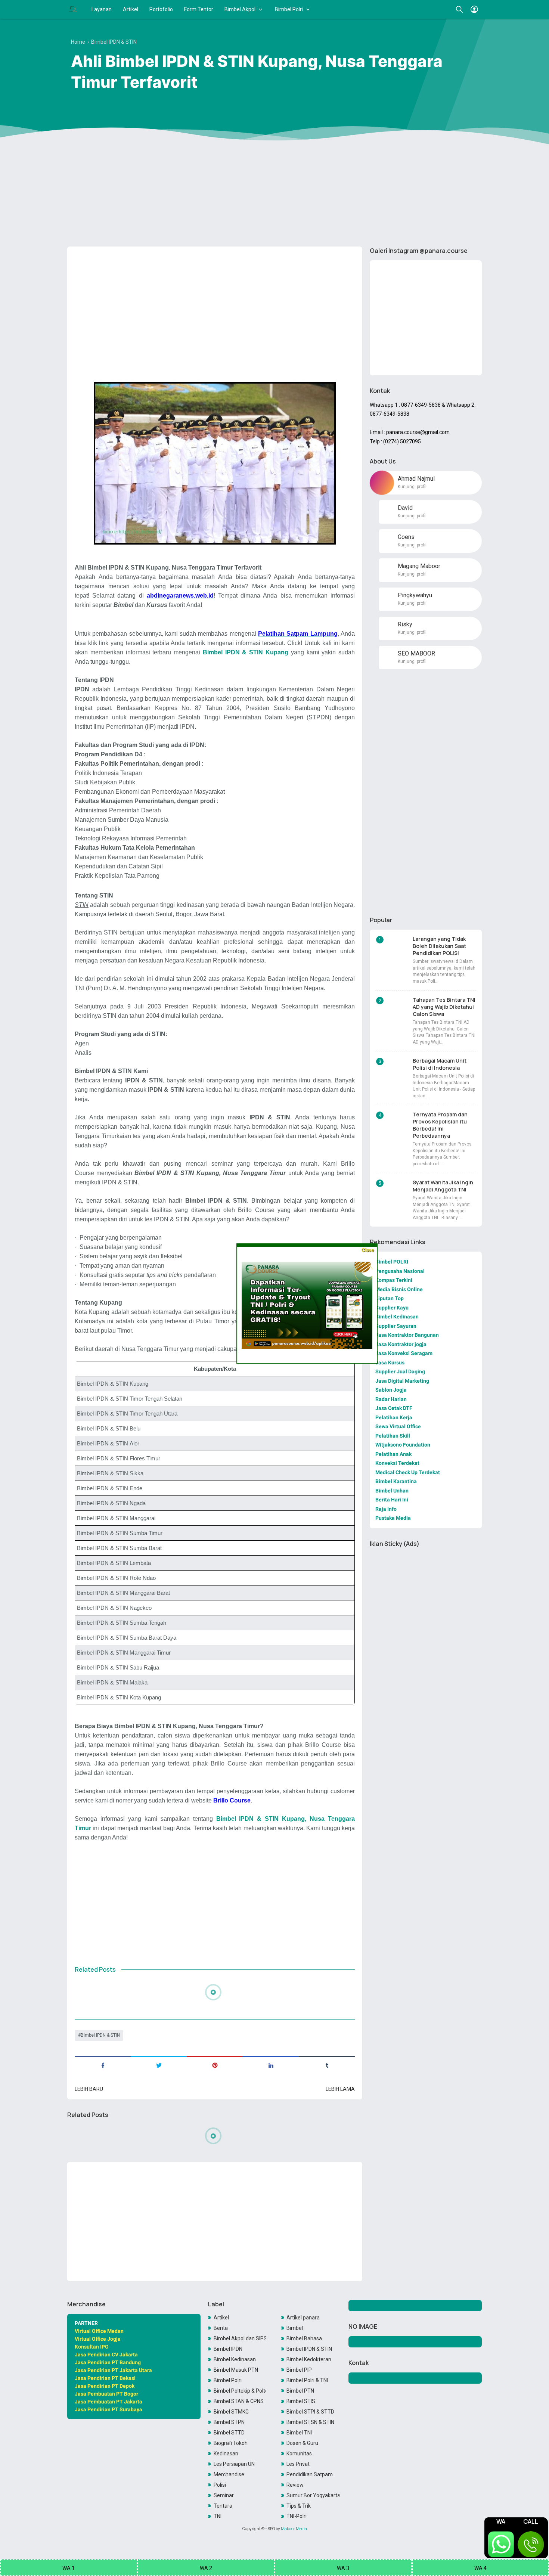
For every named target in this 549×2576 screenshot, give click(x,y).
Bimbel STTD (229, 2433)
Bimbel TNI (299, 2433)
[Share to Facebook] (103, 2065)
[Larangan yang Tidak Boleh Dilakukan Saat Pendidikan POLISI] (393, 949)
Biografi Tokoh (231, 2443)
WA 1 (69, 2568)
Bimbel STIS (301, 2401)
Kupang (277, 652)
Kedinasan (226, 2453)
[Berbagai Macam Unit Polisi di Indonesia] (393, 1071)
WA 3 (343, 2568)
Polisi (220, 2485)
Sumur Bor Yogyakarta (313, 2495)
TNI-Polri (297, 2516)
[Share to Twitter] (159, 2065)
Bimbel (295, 2328)
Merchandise (229, 2474)
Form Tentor (199, 9)
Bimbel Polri (289, 9)
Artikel (131, 9)
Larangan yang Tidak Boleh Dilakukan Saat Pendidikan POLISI (439, 946)
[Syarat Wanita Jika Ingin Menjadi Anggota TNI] (393, 1193)
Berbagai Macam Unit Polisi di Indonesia (440, 1064)
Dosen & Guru (302, 2443)
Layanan (102, 9)
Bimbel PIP (299, 2370)
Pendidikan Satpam (310, 2474)
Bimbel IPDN (228, 2349)
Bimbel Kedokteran (309, 2359)
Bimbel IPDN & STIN (100, 2035)
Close (368, 1250)
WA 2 (206, 2568)
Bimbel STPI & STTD (310, 2412)
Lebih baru (89, 2089)
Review (295, 2485)
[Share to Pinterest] (215, 2065)
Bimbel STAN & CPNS (239, 2401)
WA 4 (480, 2568)
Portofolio (161, 9)
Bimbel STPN (229, 2422)
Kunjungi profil (412, 487)
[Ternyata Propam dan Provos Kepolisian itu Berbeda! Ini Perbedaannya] (393, 1125)
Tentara (223, 2506)
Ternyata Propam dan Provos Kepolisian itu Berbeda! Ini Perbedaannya (440, 1125)
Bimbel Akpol (240, 9)
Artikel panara (303, 2318)
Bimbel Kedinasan (235, 2359)
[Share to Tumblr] (327, 2065)
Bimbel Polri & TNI (307, 2380)
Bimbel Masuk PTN (236, 2370)
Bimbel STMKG (231, 2412)
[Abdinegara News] (73, 9)
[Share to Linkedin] (271, 2065)
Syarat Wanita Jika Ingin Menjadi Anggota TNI (443, 1186)
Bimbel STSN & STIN (310, 2422)
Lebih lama (340, 2089)
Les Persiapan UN (234, 2464)
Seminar (224, 2495)
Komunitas (299, 2453)
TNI (218, 2516)
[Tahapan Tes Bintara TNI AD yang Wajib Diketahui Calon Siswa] (393, 1010)
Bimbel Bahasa (304, 2338)
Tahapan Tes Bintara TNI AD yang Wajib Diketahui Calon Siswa (444, 1007)
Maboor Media (294, 2529)
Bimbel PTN (300, 2391)
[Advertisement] (274, 183)
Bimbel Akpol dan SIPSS (240, 2338)
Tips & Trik (299, 2506)
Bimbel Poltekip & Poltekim (240, 2391)
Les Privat (298, 2464)
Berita (221, 2328)
